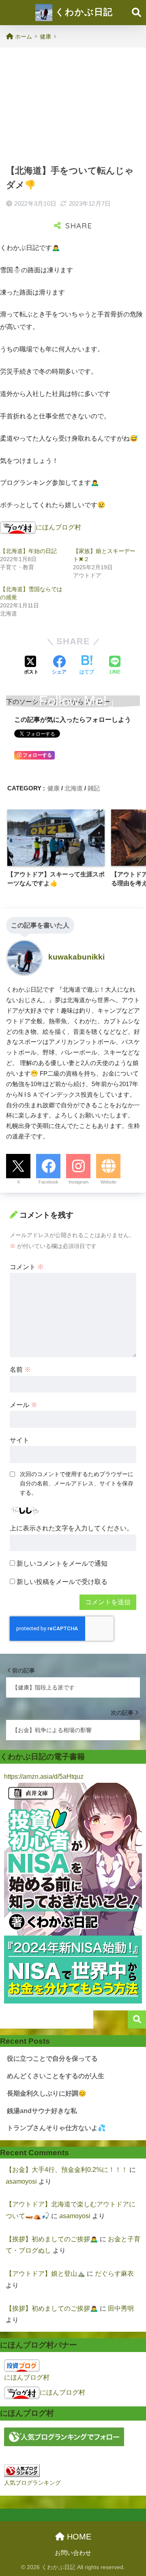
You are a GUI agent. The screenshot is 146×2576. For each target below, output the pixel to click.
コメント (27, 1267)
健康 (54, 788)
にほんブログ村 (58, 527)
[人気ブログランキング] (22, 2470)
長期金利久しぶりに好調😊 (47, 2093)
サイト (19, 1440)
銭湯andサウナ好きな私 (42, 2111)
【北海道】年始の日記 (28, 551)
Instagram (78, 1182)
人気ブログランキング (32, 2483)
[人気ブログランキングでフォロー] (64, 2437)
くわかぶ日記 (83, 12)
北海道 (74, 788)
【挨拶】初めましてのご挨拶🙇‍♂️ (52, 2239)
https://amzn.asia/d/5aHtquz (44, 1777)
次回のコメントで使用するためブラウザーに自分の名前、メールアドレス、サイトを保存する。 (77, 1483)
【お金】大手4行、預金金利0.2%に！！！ (67, 2170)
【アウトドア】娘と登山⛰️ (45, 2274)
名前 (20, 1370)
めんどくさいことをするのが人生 (56, 2076)
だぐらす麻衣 (114, 2274)
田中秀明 (121, 2308)
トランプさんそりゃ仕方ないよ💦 (56, 2128)
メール (24, 1405)
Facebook (48, 1182)
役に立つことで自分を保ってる (52, 2058)
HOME (78, 2537)
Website (108, 1182)
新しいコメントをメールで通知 (62, 1563)
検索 (137, 2020)
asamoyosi (21, 2181)
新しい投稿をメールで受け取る (62, 1582)
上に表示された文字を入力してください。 (71, 1528)
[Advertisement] (73, 105)
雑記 (94, 788)
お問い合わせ (73, 2553)
